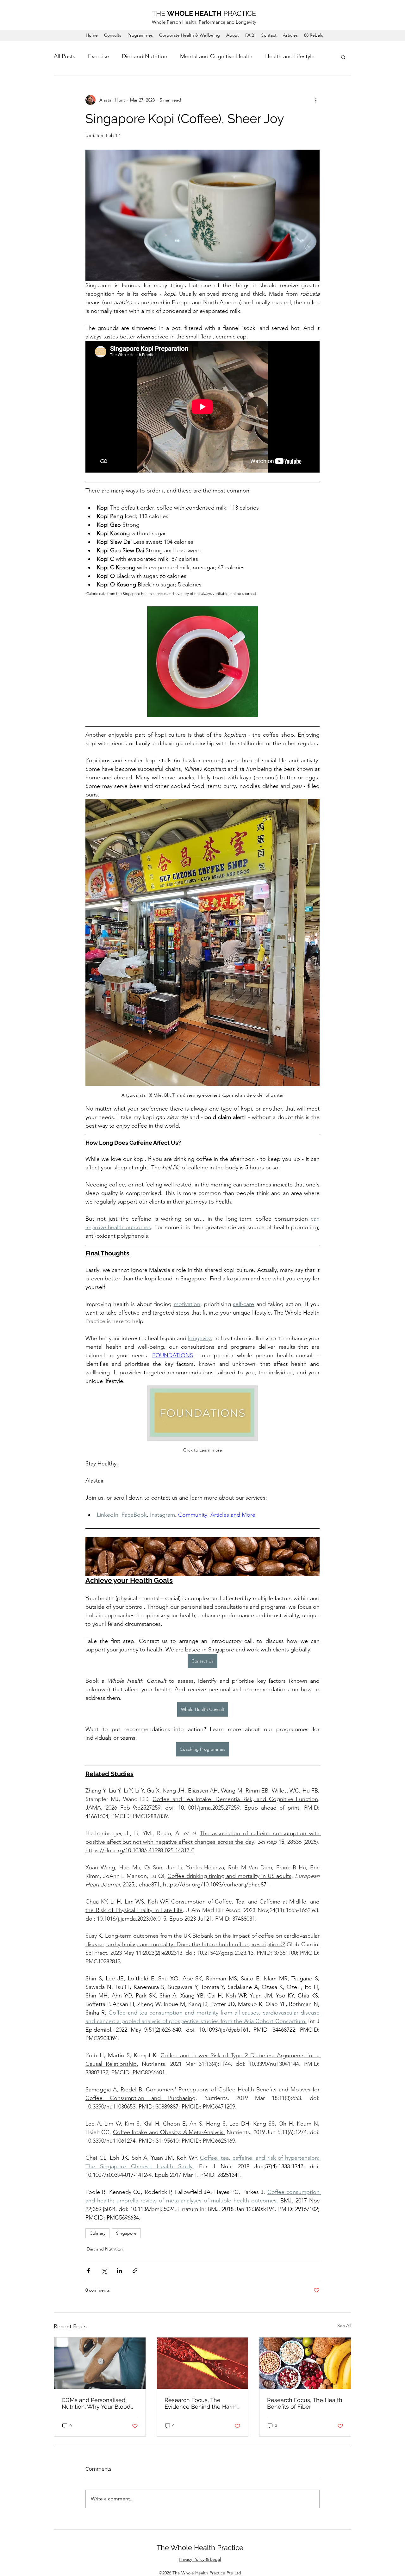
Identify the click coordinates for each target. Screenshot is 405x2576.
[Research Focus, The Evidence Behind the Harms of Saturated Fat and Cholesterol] (203, 2363)
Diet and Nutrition (145, 56)
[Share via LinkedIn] (119, 2271)
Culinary (97, 2233)
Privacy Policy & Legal (200, 2559)
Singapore (126, 2233)
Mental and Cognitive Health (216, 56)
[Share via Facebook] (88, 2271)
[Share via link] (135, 2271)
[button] (343, 57)
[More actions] (316, 100)
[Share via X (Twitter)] (104, 2271)
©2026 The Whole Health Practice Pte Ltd (200, 2573)
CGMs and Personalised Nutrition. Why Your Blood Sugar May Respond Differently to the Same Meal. (96, 2403)
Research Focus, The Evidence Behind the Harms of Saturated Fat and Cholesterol (202, 2403)
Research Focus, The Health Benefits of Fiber (305, 2403)
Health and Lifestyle (290, 56)
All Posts (65, 56)
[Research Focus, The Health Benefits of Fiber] (305, 2363)
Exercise (99, 56)
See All (344, 2325)
